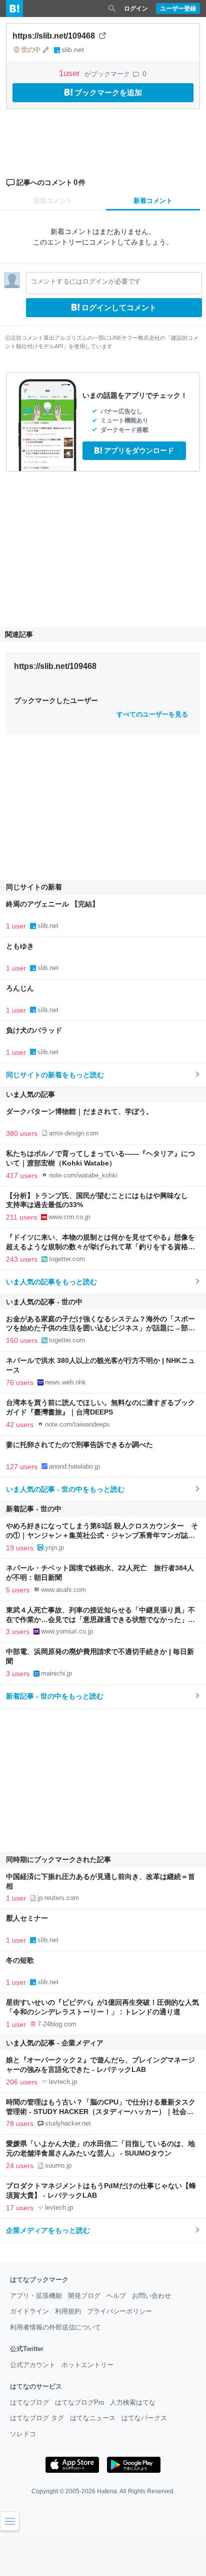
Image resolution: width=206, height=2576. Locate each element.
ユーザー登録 (178, 9)
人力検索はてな (133, 2402)
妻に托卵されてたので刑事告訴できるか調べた (79, 1445)
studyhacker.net (68, 2123)
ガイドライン (29, 2311)
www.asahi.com (63, 1590)
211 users (21, 1217)
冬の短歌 (20, 1960)
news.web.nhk (65, 1382)
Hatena (107, 2491)
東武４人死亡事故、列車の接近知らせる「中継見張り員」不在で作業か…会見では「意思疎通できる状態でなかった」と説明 (100, 1620)
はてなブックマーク (39, 2280)
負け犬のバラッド (34, 1030)
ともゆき (20, 946)
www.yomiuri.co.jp (67, 1631)
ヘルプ (116, 2296)
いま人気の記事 (30, 1094)
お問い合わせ (151, 2296)
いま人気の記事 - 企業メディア (55, 2043)
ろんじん (20, 988)
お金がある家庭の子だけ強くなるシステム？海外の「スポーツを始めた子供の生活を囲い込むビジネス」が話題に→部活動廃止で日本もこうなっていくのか (100, 1329)
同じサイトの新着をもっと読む (55, 1075)
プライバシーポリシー (119, 2311)
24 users (20, 2166)
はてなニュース (93, 2418)
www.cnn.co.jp (69, 1217)
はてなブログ (29, 2402)
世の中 (31, 50)
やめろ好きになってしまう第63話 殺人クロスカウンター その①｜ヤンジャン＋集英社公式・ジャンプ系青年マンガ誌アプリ (102, 1536)
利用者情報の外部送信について (55, 2327)
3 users (18, 1631)
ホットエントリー (87, 2365)
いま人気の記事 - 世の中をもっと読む (65, 1489)
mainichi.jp (56, 1673)
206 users (22, 2082)
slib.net (73, 50)
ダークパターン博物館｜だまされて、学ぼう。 (79, 1112)
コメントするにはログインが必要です (86, 281)
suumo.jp (58, 2165)
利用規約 (68, 2311)
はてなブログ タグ (37, 2418)
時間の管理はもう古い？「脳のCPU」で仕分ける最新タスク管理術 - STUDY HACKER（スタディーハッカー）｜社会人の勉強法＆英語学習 (101, 2112)
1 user (16, 926)
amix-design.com (74, 1133)
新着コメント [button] (153, 201)
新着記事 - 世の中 (34, 1509)
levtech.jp (63, 2082)
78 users (20, 2124)
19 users (20, 1548)
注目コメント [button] (53, 201)
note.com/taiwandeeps (77, 1424)
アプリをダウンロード (139, 450)
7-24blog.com (57, 2024)
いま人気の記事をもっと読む (51, 1282)
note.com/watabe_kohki (83, 1175)
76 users (20, 1382)
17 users (20, 2208)
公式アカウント (33, 2365)
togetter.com (67, 1259)
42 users (20, 1425)
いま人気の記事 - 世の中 (44, 1302)
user (71, 73)
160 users (22, 1340)
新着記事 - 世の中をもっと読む (55, 1696)
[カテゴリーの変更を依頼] (46, 50)
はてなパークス (144, 2418)
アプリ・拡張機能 (36, 2296)
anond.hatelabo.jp (74, 1466)
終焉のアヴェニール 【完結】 (52, 904)
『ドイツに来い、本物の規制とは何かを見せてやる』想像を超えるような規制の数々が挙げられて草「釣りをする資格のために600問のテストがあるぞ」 (100, 1247)
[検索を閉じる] (112, 9)
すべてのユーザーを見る (152, 714)
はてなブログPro (79, 2402)
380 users (22, 1133)
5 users (18, 1590)
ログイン (136, 9)
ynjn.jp (54, 1548)
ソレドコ (23, 2434)
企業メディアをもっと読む (48, 2230)
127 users (22, 1467)
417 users (22, 1176)
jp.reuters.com (58, 1898)
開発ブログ (84, 2296)
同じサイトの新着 (34, 887)
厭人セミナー (27, 1918)
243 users (22, 1259)
